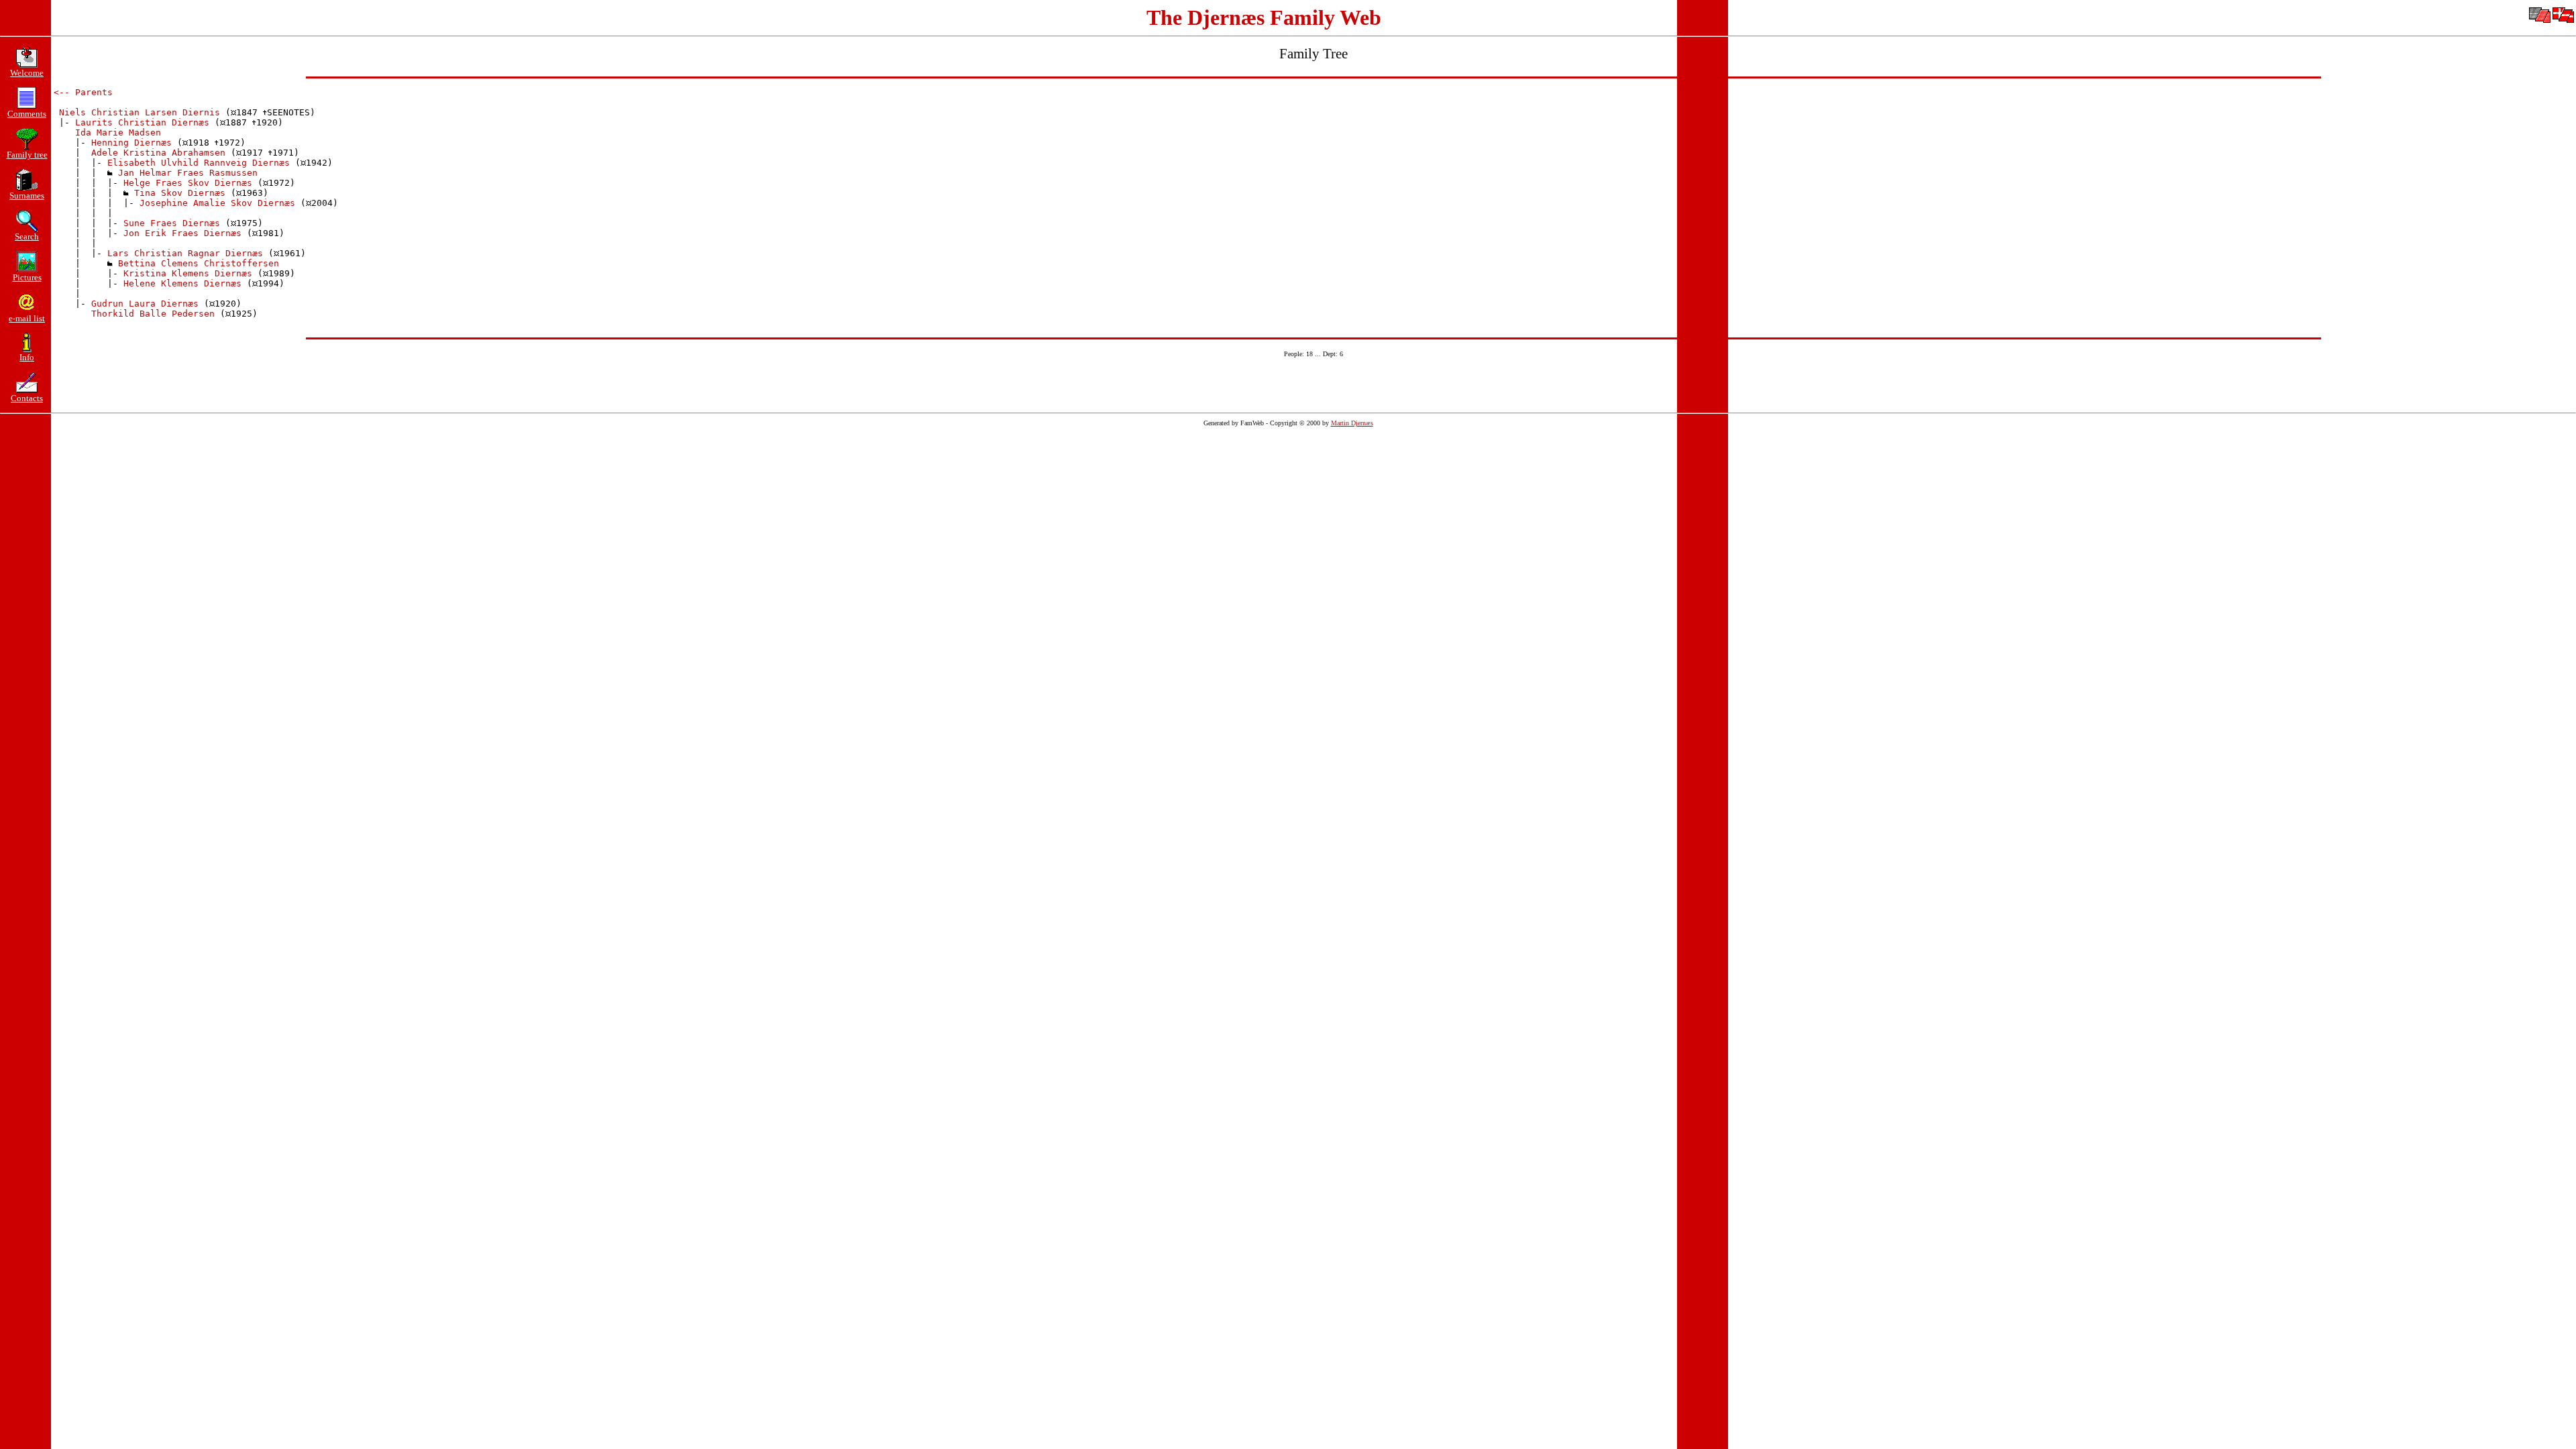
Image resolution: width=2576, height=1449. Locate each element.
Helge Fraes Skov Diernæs (188, 183)
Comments (27, 114)
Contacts (27, 398)
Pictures (27, 277)
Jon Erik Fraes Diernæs (182, 233)
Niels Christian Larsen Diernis (140, 112)
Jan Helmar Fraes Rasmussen (188, 173)
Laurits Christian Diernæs (142, 122)
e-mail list (27, 318)
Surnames (27, 196)
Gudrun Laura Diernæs (145, 304)
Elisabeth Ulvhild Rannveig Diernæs (199, 163)
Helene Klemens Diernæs (182, 283)
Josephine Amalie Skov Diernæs (217, 203)
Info (27, 357)
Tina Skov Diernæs (180, 193)
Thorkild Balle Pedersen (153, 314)
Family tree (27, 155)
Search (27, 236)
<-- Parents (83, 92)
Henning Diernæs (131, 143)
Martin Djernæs (1352, 423)
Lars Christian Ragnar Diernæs (185, 253)
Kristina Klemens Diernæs (188, 273)
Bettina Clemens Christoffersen (199, 263)
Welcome (27, 73)
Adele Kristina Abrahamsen (158, 153)
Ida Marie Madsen (118, 132)
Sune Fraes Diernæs (172, 223)
